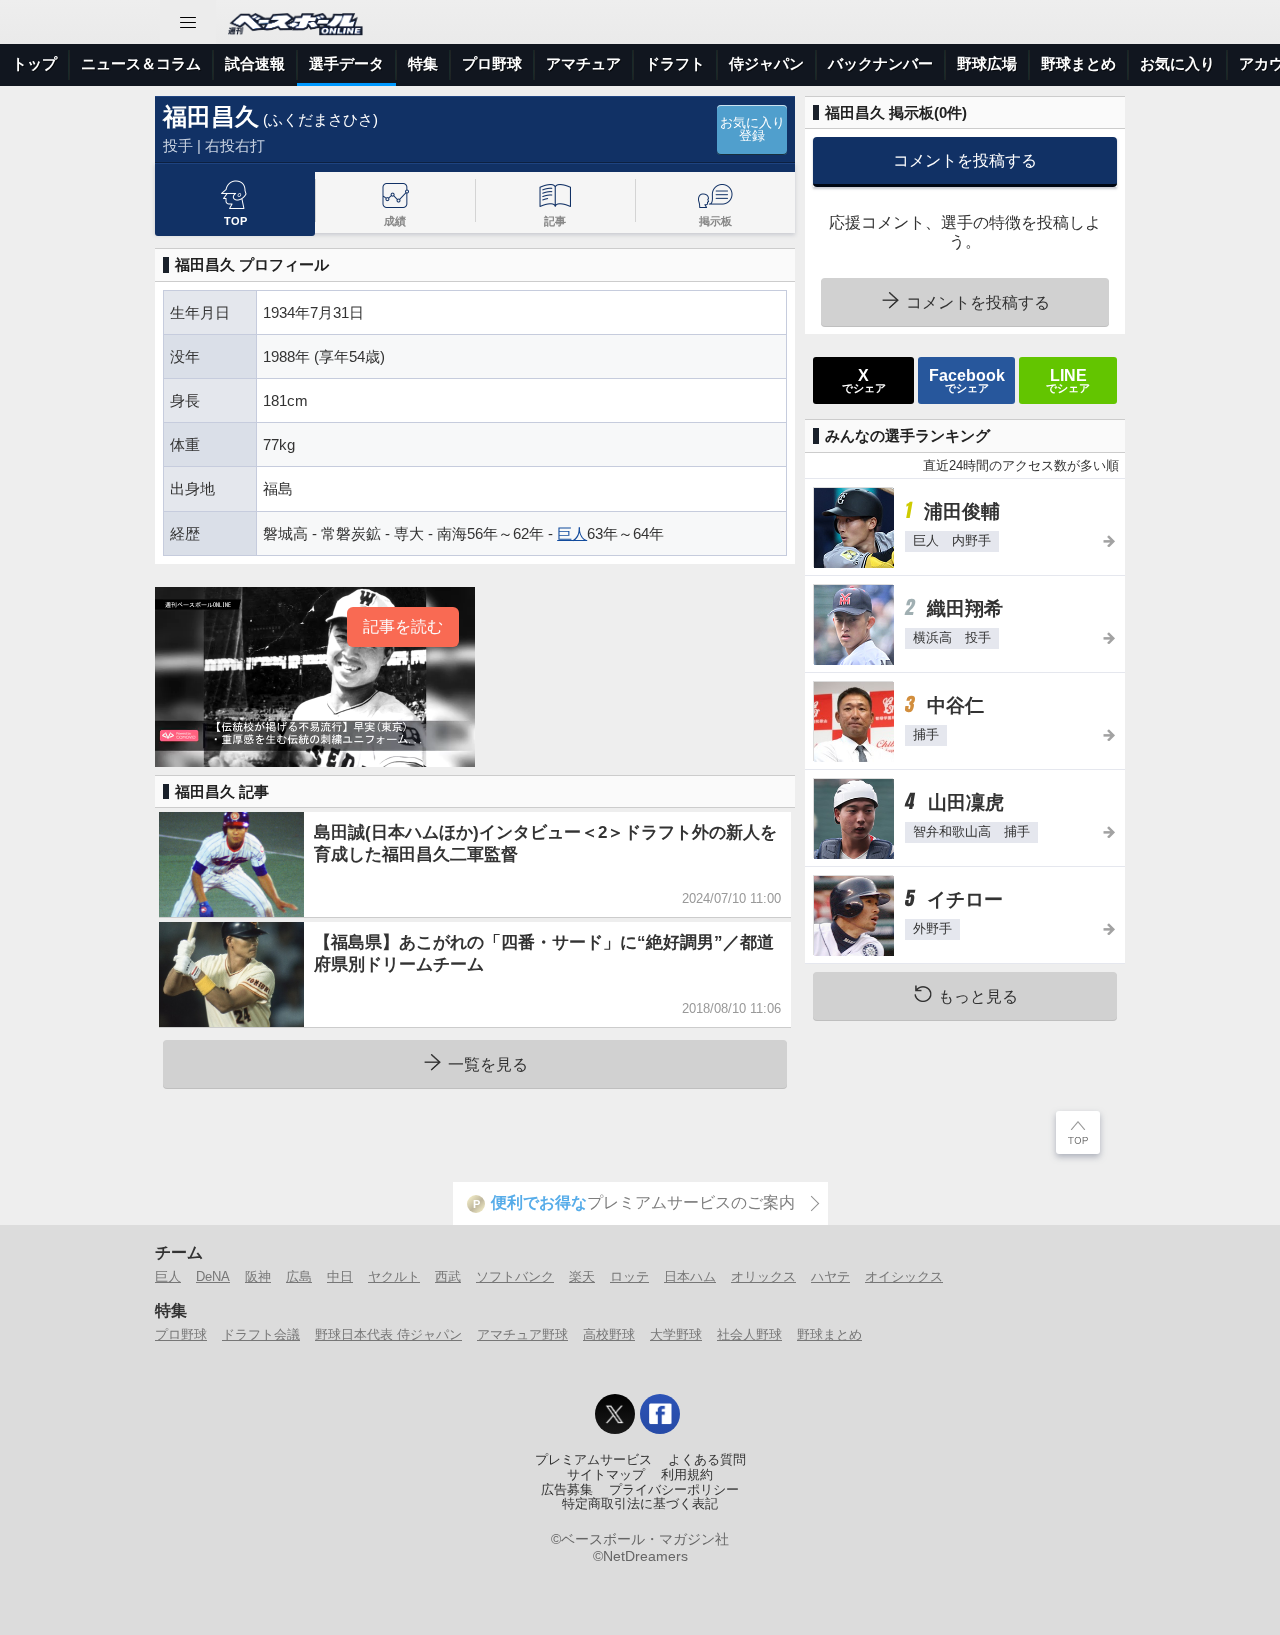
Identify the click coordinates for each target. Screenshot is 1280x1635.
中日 (340, 1276)
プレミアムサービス (593, 1460)
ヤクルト (394, 1276)
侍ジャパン (766, 63)
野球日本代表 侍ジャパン (388, 1334)
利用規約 (687, 1475)
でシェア (864, 380)
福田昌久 (211, 116)
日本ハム (690, 1276)
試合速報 (255, 63)
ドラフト (675, 63)
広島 (299, 1276)
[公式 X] (615, 1414)
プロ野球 (492, 63)
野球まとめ (1078, 63)
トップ (34, 63)
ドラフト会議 (261, 1334)
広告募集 (567, 1490)
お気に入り (1177, 63)
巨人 (572, 533)
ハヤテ (830, 1276)
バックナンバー (880, 63)
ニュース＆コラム (141, 63)
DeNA (213, 1276)
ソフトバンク (515, 1276)
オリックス (763, 1276)
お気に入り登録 (752, 129)
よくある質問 (707, 1460)
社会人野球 (749, 1334)
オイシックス (904, 1276)
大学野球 (676, 1334)
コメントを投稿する (965, 160)
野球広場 (987, 63)
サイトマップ (606, 1475)
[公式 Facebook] (660, 1414)
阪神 (258, 1276)
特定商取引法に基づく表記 (640, 1504)
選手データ (346, 63)
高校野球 (609, 1334)
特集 (423, 63)
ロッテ (629, 1276)
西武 (448, 1276)
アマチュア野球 (522, 1334)
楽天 (582, 1276)
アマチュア (583, 63)
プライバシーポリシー (674, 1490)
